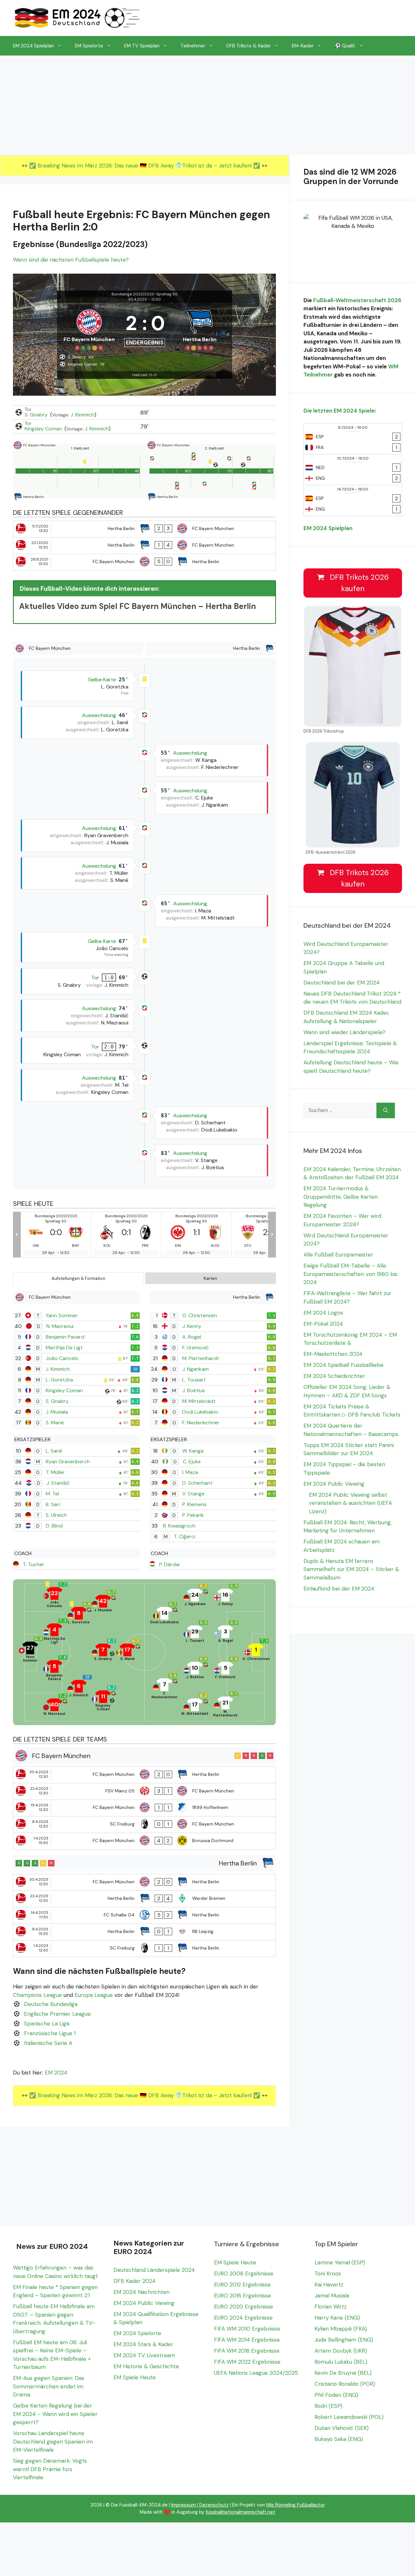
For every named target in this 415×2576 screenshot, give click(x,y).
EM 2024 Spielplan (33, 46)
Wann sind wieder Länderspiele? (344, 1032)
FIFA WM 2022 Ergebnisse (247, 2362)
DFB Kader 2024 (135, 2281)
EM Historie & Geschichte (146, 2366)
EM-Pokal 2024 (323, 1324)
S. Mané (55, 1423)
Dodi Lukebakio (200, 1412)
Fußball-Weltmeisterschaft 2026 (357, 300)
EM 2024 (56, 2073)
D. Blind (54, 1526)
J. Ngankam (196, 1369)
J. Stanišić (58, 1483)
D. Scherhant (197, 1483)
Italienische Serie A (48, 2043)
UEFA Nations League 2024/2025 (256, 2373)
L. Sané (54, 1451)
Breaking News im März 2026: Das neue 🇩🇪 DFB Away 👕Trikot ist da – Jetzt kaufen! (145, 166)
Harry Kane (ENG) (337, 2318)
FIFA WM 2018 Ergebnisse (247, 2351)
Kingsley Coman (44, 429)
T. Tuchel (33, 1564)
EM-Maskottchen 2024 (333, 1354)
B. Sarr (53, 1504)
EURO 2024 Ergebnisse (243, 2318)
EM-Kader (303, 46)
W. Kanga (193, 1451)
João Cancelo (62, 1358)
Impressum (184, 2505)
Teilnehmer (193, 46)
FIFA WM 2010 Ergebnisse (247, 2329)
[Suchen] (386, 1110)
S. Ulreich (56, 1515)
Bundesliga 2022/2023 (133, 294)
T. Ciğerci (184, 1536)
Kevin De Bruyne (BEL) (343, 2373)
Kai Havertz (329, 2285)
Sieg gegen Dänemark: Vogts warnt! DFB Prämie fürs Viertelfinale (50, 2469)
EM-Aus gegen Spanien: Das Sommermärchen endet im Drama (49, 2386)
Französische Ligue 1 (50, 2033)
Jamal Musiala (332, 2296)
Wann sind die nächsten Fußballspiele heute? (71, 260)
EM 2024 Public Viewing (334, 1484)
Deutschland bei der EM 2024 (342, 983)
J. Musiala (57, 1412)
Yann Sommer (62, 1315)
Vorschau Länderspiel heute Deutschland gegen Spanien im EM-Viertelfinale (53, 2441)
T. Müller (55, 1472)
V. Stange (193, 1494)
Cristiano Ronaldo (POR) (345, 2384)
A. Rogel (192, 1337)
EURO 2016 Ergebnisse (243, 2296)
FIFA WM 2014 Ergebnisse (247, 2340)
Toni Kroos (328, 2273)
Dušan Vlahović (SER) (342, 2428)
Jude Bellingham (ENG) (344, 2340)
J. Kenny (192, 1326)
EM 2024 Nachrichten (142, 2292)
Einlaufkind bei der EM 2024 (339, 1589)
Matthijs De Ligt (64, 1348)
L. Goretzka (59, 1380)
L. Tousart (194, 1380)
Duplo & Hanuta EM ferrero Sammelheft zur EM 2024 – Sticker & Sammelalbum (351, 1569)
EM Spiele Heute (135, 2377)
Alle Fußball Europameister (338, 1255)
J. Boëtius (194, 1390)
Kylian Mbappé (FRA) (341, 2329)
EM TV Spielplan (142, 46)
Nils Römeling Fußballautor (296, 2505)
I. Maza (190, 1472)
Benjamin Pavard (65, 1337)
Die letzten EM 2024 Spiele (339, 411)
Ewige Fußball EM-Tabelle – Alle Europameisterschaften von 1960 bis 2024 (350, 1274)
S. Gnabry (37, 415)
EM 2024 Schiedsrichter (334, 1376)
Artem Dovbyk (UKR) (341, 2351)
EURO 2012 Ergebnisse (242, 2285)
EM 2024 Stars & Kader (143, 2344)
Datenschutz (214, 2505)
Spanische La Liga (47, 2024)
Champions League (37, 1995)
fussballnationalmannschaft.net (240, 2512)
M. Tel (52, 1494)
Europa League (94, 1995)
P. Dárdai (169, 1564)
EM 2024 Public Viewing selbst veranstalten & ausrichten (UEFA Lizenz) (350, 1503)
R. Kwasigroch (179, 1526)
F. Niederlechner (201, 1423)
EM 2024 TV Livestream (144, 2355)
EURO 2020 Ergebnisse (243, 2307)
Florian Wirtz (331, 2307)
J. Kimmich (82, 415)
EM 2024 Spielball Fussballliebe (344, 1365)
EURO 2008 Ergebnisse (244, 2273)
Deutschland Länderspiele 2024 (154, 2270)
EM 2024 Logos (323, 1313)
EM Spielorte (89, 46)
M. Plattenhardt (201, 1358)
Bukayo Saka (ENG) (339, 2439)
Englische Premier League (57, 2014)
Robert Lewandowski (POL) (349, 2417)
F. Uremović (196, 1348)
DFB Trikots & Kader (249, 46)
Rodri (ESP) (328, 2406)
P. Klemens (194, 1504)
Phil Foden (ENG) (336, 2395)
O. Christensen (200, 1315)
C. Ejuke (192, 1461)
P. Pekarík (193, 1515)
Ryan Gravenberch (68, 1461)
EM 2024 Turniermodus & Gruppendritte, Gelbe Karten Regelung (341, 1197)
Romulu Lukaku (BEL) (341, 2362)
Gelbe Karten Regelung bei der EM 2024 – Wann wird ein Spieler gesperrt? (55, 2414)
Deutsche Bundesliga (51, 2004)
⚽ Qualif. (345, 46)
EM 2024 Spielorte (137, 2333)
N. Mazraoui (60, 1326)
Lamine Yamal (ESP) (340, 2262)
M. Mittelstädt (199, 1401)
